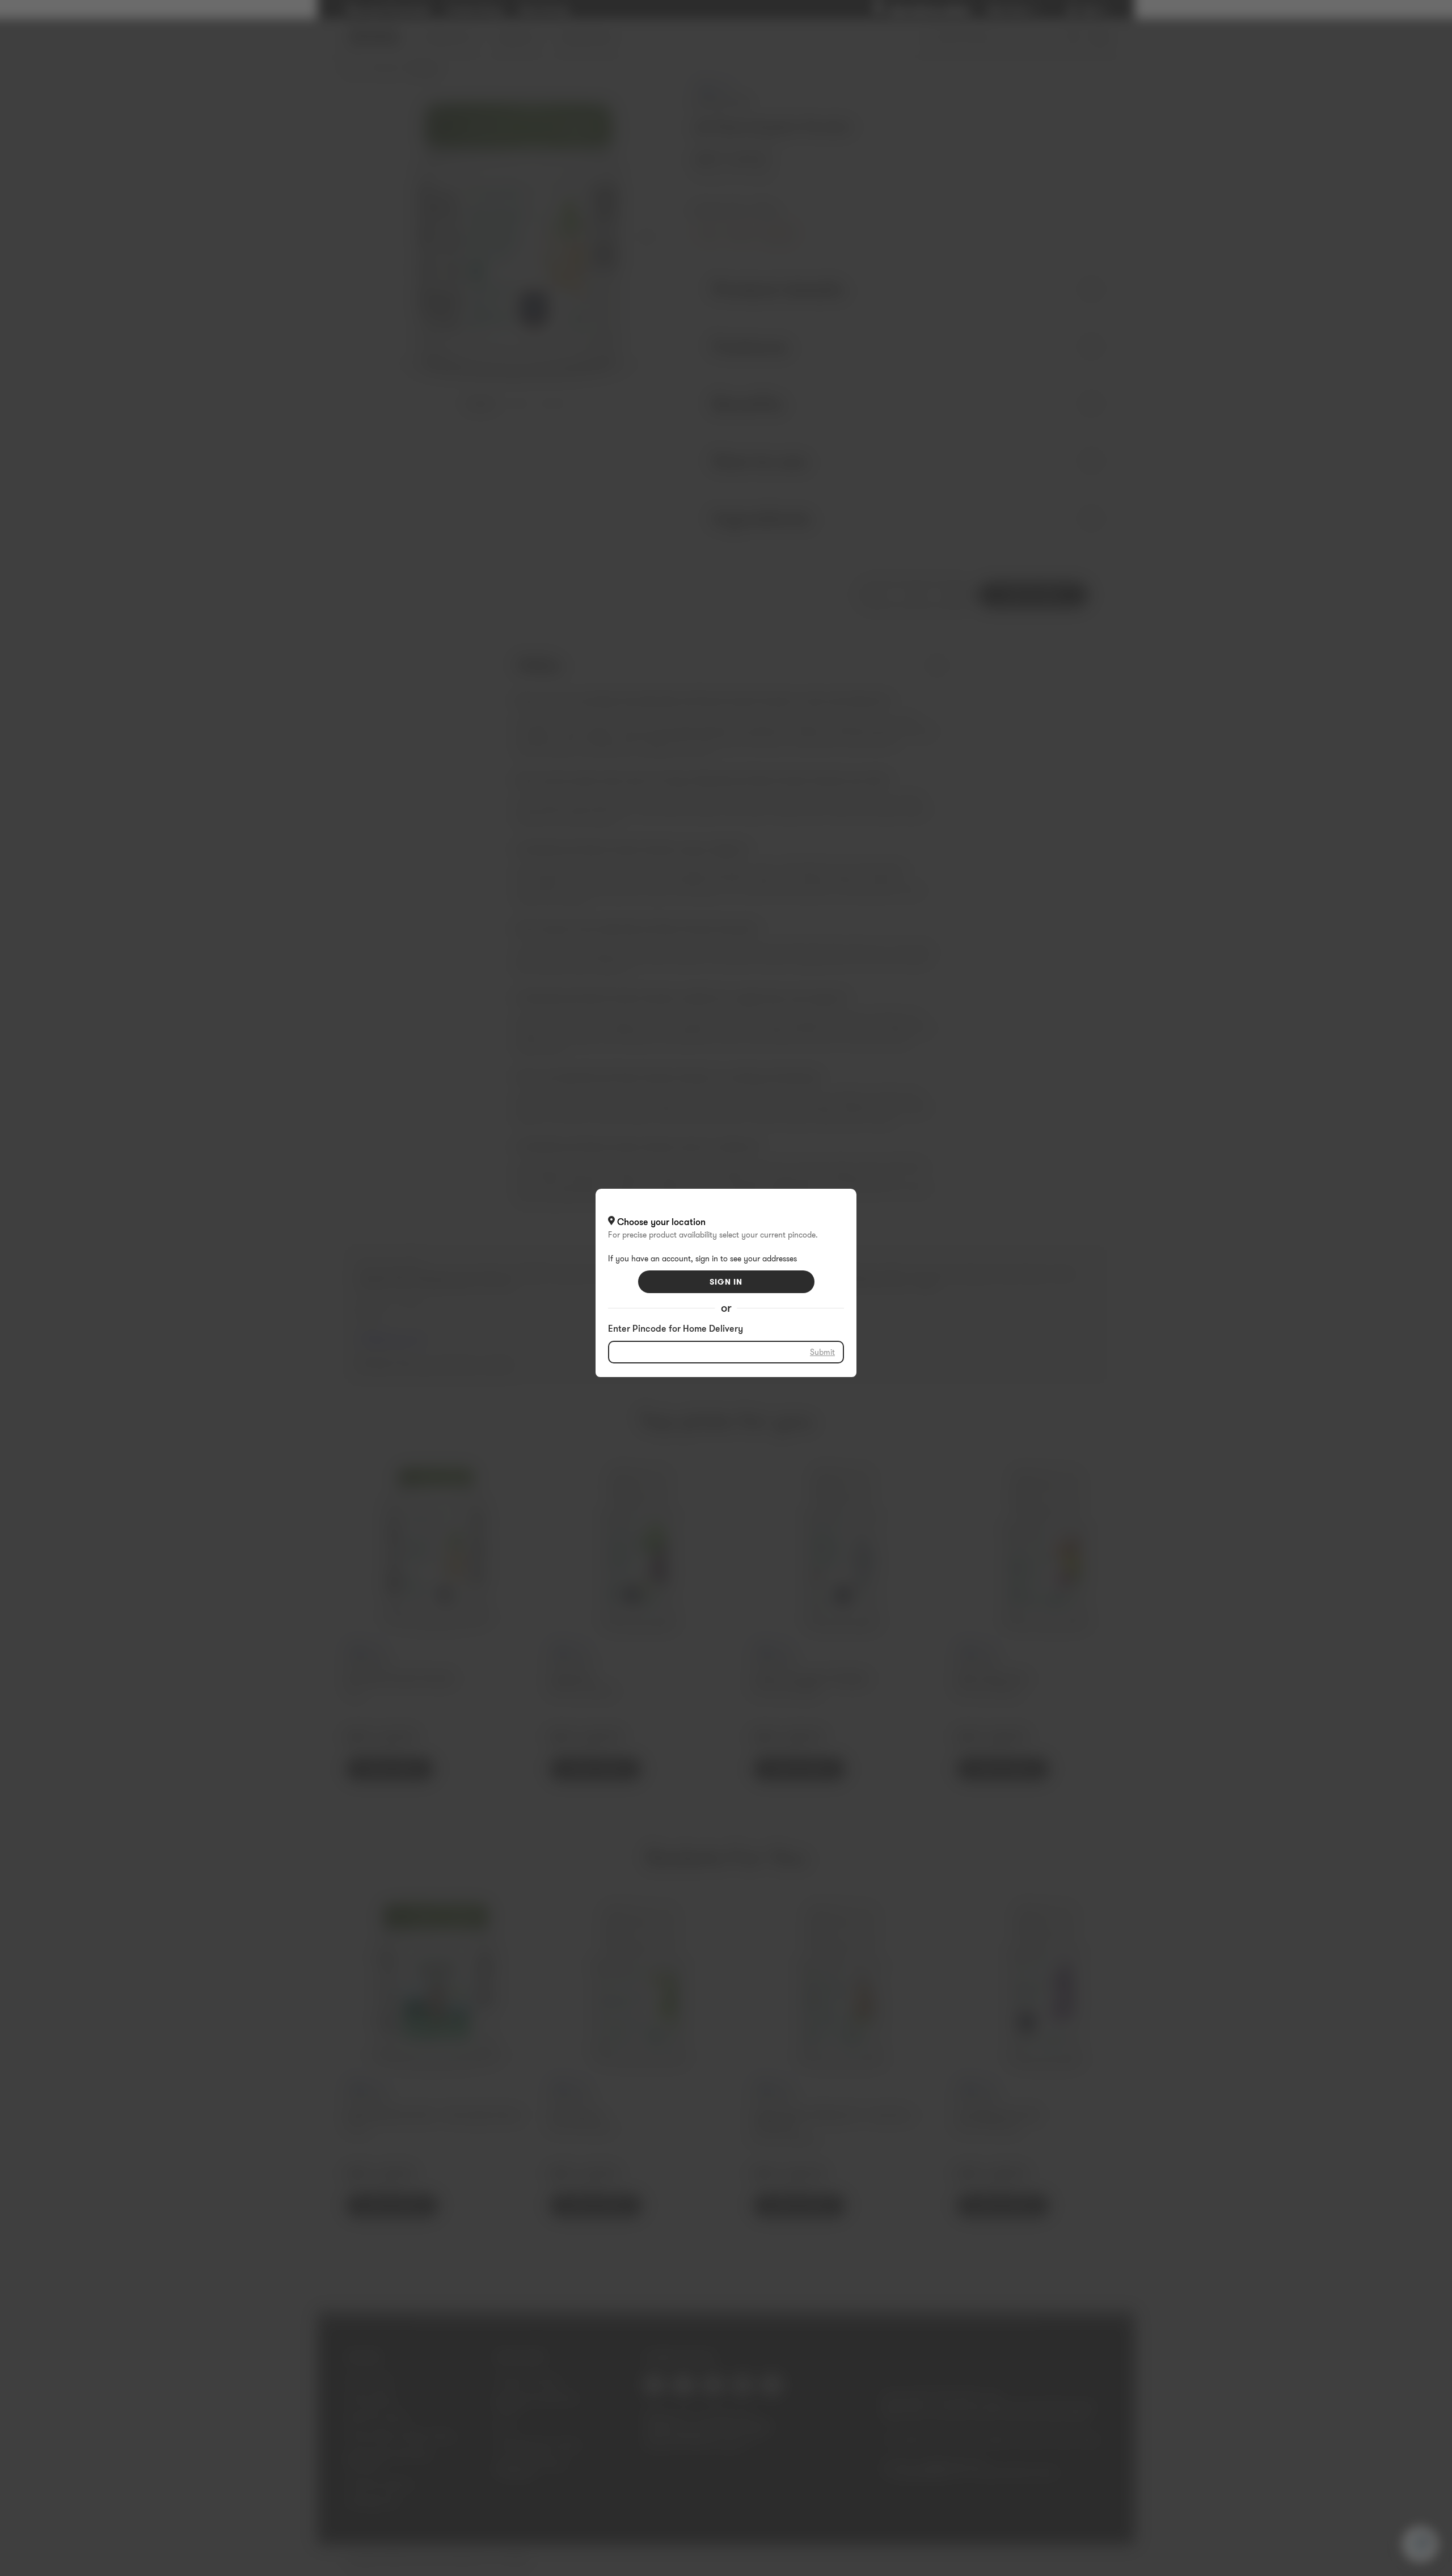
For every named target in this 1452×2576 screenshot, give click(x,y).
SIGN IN (726, 1282)
